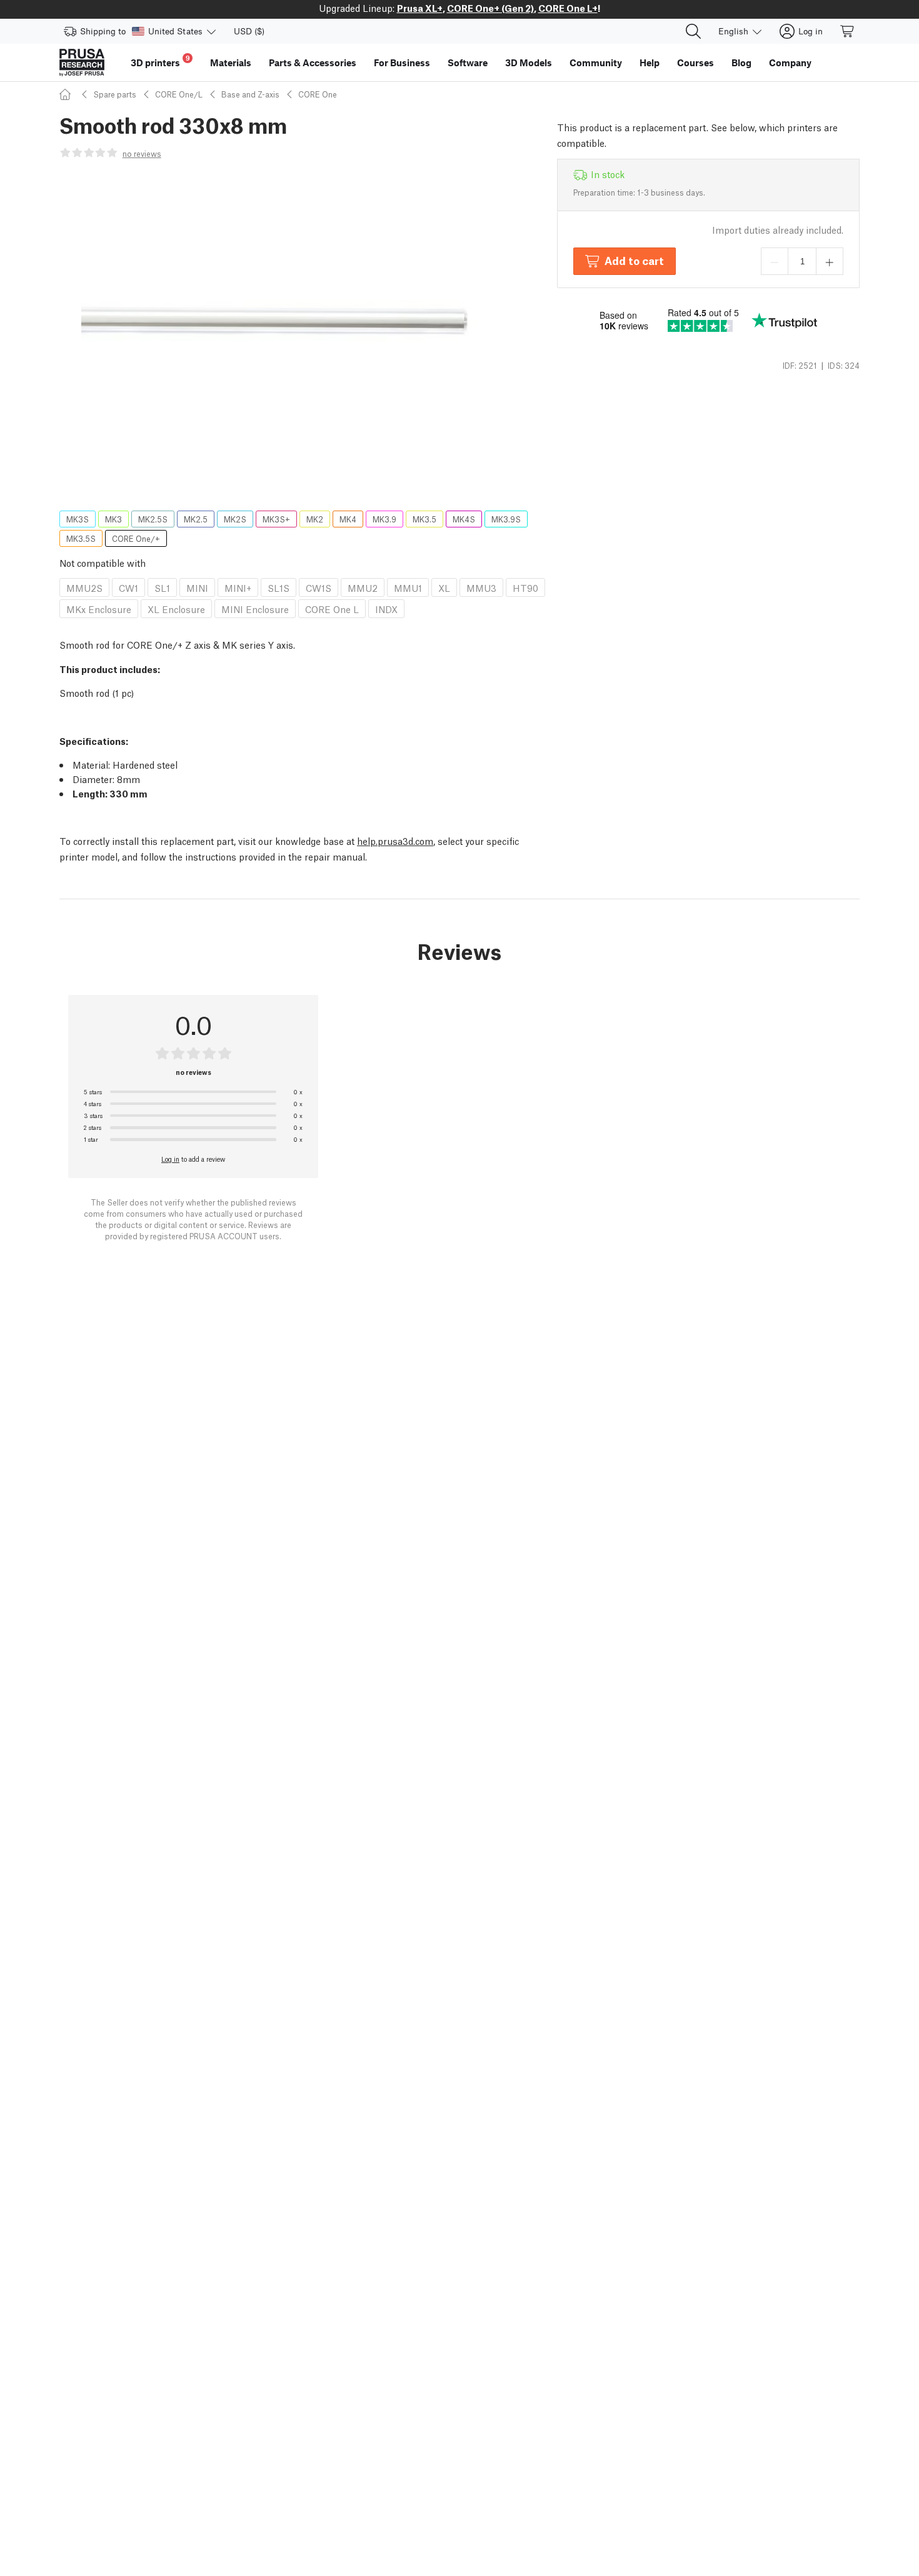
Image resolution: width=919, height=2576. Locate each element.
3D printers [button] (160, 61)
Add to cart (634, 260)
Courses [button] (696, 62)
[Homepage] (67, 94)
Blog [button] (741, 62)
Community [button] (596, 62)
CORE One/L (179, 94)
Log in (170, 1159)
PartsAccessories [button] (313, 62)
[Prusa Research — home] (82, 62)
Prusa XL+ (420, 7)
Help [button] (650, 62)
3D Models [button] (529, 62)
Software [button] (468, 62)
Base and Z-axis (250, 94)
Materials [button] (231, 62)
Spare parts (115, 94)
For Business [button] (402, 62)
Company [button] (790, 62)
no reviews (142, 153)
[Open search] (693, 31)
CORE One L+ (568, 7)
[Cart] (848, 31)
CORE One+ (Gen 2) (490, 7)
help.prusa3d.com (395, 841)
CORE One (318, 94)
